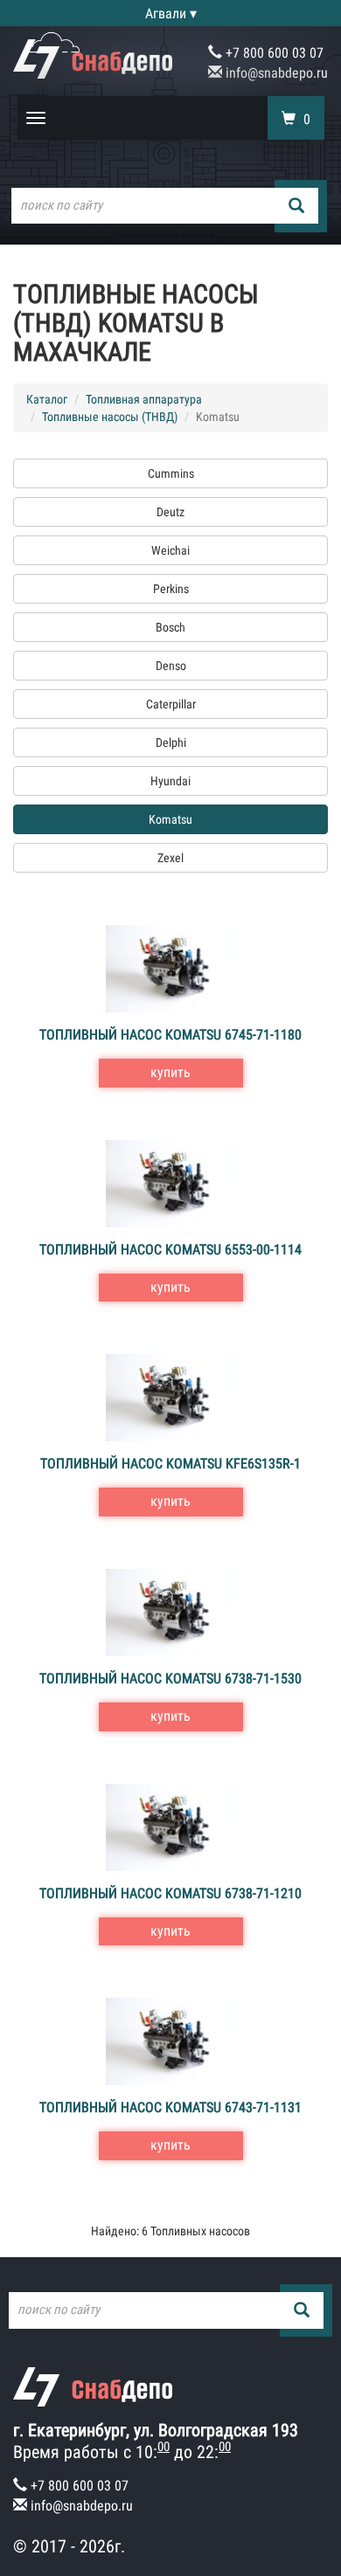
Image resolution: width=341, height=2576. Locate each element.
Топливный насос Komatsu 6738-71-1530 (170, 1678)
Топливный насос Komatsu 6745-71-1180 (170, 1035)
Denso (171, 666)
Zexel (170, 858)
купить (170, 1072)
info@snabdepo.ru (275, 73)
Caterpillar (171, 704)
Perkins (171, 589)
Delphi (171, 742)
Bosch (170, 627)
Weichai (170, 550)
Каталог (47, 399)
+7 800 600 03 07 (273, 53)
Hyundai (170, 781)
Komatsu (170, 819)
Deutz (170, 512)
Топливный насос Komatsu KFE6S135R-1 (170, 1464)
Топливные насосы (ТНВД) (110, 417)
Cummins (171, 473)
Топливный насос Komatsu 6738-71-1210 (170, 1893)
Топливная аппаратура (144, 399)
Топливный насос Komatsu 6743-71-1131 (170, 2107)
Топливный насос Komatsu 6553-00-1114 (170, 1250)
